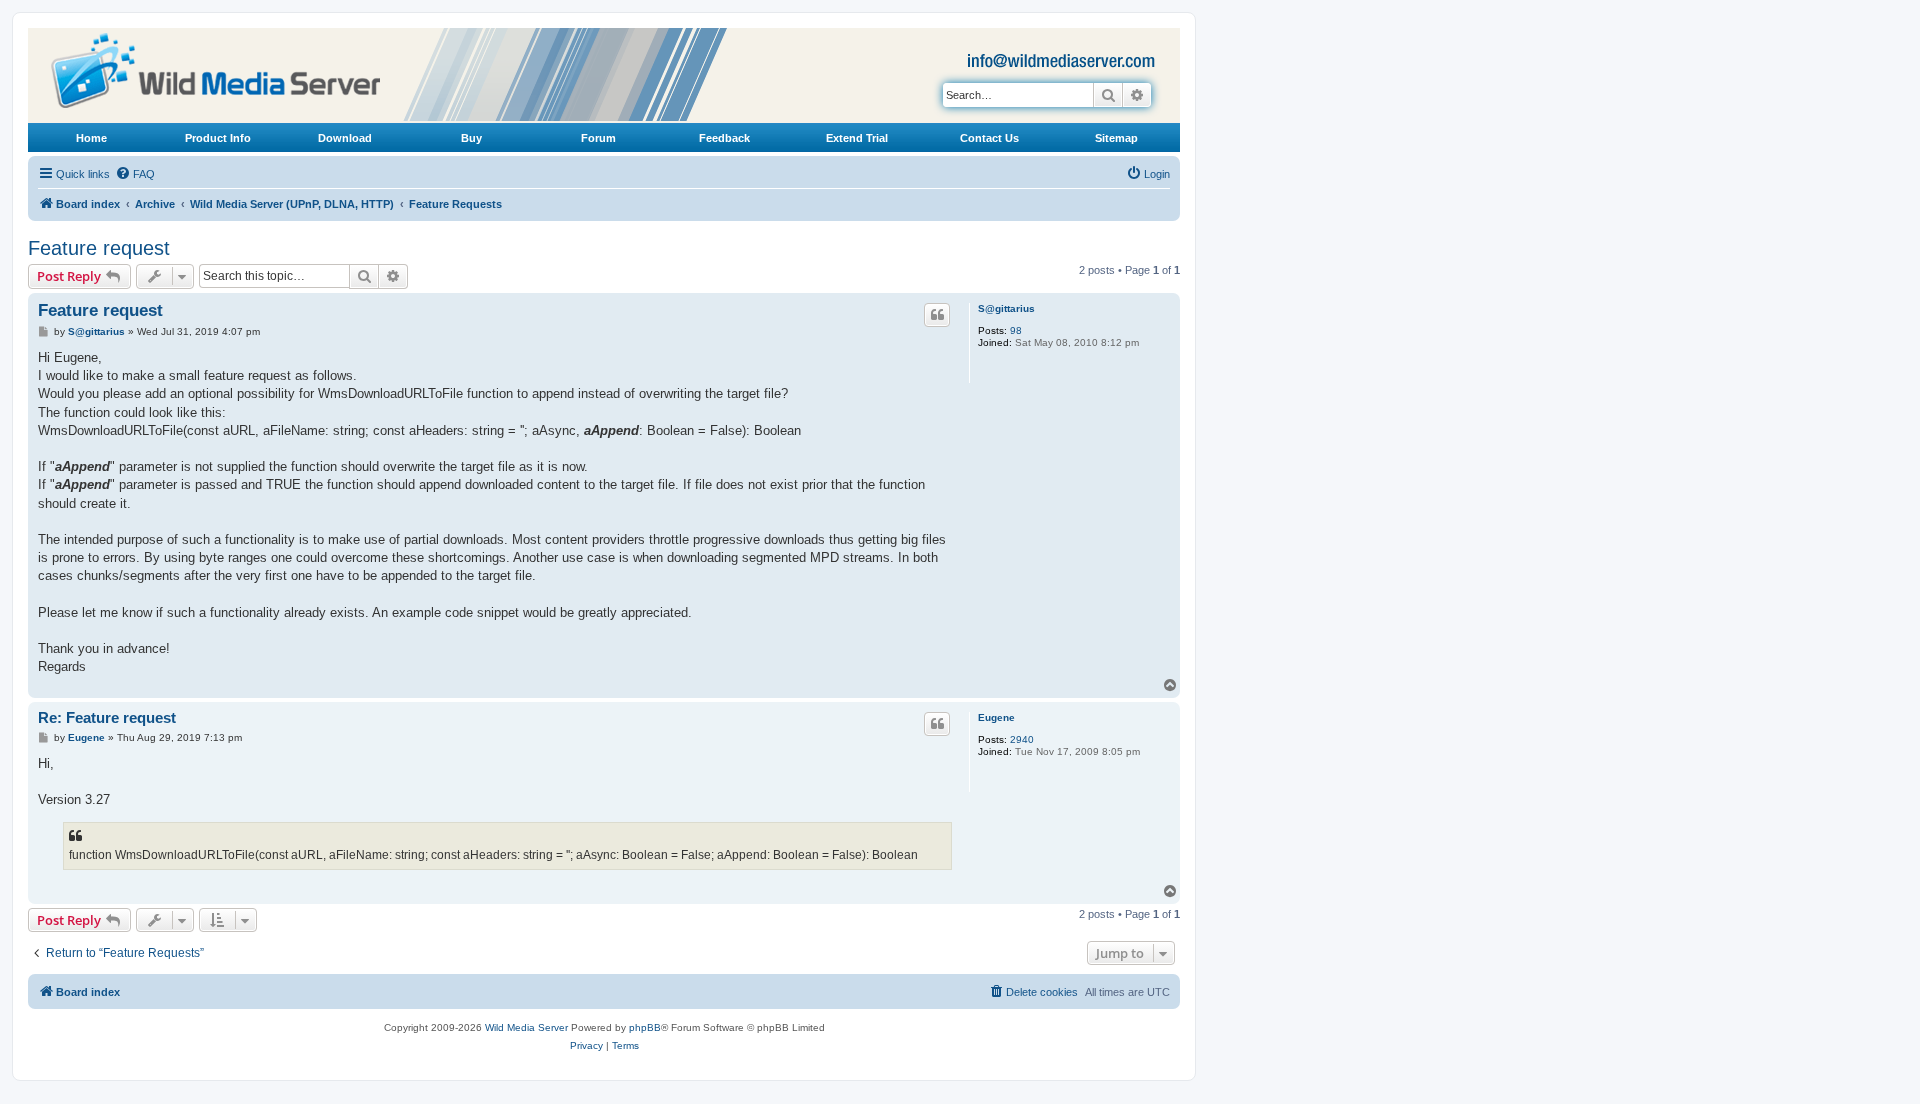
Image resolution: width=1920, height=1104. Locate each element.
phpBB (645, 1027)
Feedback (724, 138)
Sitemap (1116, 138)
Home (91, 138)
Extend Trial (857, 138)
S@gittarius (1006, 308)
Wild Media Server (526, 1027)
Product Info (218, 138)
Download (345, 138)
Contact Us (989, 138)
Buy (471, 138)
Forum (598, 138)
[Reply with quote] (937, 315)
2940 (1022, 739)
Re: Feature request (107, 717)
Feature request (99, 248)
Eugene (996, 717)
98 (1016, 330)
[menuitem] (135, 174)
